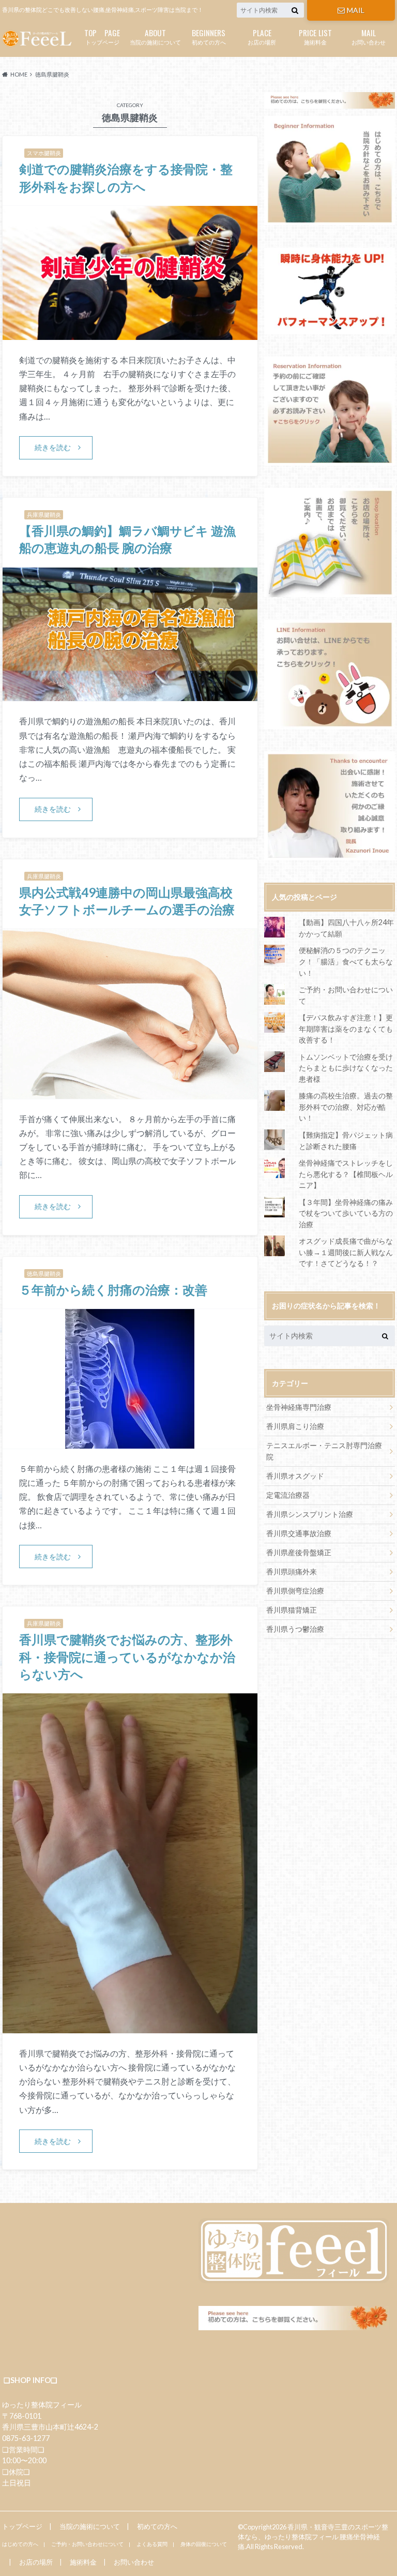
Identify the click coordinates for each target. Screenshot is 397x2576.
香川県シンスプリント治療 (310, 1514)
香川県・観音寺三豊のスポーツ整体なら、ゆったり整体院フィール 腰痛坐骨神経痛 (313, 2537)
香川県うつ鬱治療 (295, 1629)
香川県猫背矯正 (292, 1610)
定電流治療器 (288, 1495)
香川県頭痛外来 (292, 1572)
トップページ (102, 36)
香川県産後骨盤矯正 (299, 1552)
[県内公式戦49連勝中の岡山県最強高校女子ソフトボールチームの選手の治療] (130, 1092)
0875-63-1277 (26, 2438)
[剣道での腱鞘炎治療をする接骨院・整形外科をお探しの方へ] (130, 333)
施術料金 (315, 36)
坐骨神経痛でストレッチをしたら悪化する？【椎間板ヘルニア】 (346, 1174)
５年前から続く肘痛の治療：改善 (113, 1290)
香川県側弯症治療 (295, 1591)
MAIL (356, 10)
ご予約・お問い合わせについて (87, 2544)
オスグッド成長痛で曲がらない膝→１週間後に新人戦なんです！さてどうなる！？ (346, 1252)
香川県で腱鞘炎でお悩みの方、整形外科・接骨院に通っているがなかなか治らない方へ (127, 1657)
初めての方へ (209, 36)
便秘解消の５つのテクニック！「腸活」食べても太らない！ (346, 961)
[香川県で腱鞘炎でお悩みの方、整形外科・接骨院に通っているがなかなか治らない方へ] (130, 2027)
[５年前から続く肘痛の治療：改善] (130, 1442)
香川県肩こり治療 (295, 1426)
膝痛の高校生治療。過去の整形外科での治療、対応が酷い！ (346, 1107)
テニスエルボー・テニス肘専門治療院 (324, 1451)
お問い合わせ (369, 36)
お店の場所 (262, 36)
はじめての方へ (20, 2544)
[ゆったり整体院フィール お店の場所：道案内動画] (330, 542)
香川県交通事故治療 (299, 1533)
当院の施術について (155, 36)
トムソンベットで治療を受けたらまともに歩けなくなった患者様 (346, 1068)
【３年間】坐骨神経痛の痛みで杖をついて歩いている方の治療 (346, 1213)
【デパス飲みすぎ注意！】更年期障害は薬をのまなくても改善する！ (346, 1029)
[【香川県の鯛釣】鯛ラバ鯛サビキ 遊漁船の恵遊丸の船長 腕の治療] (130, 695)
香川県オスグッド (295, 1476)
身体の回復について (204, 2544)
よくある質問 (152, 2544)
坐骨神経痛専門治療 (299, 1407)
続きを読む (53, 447)
